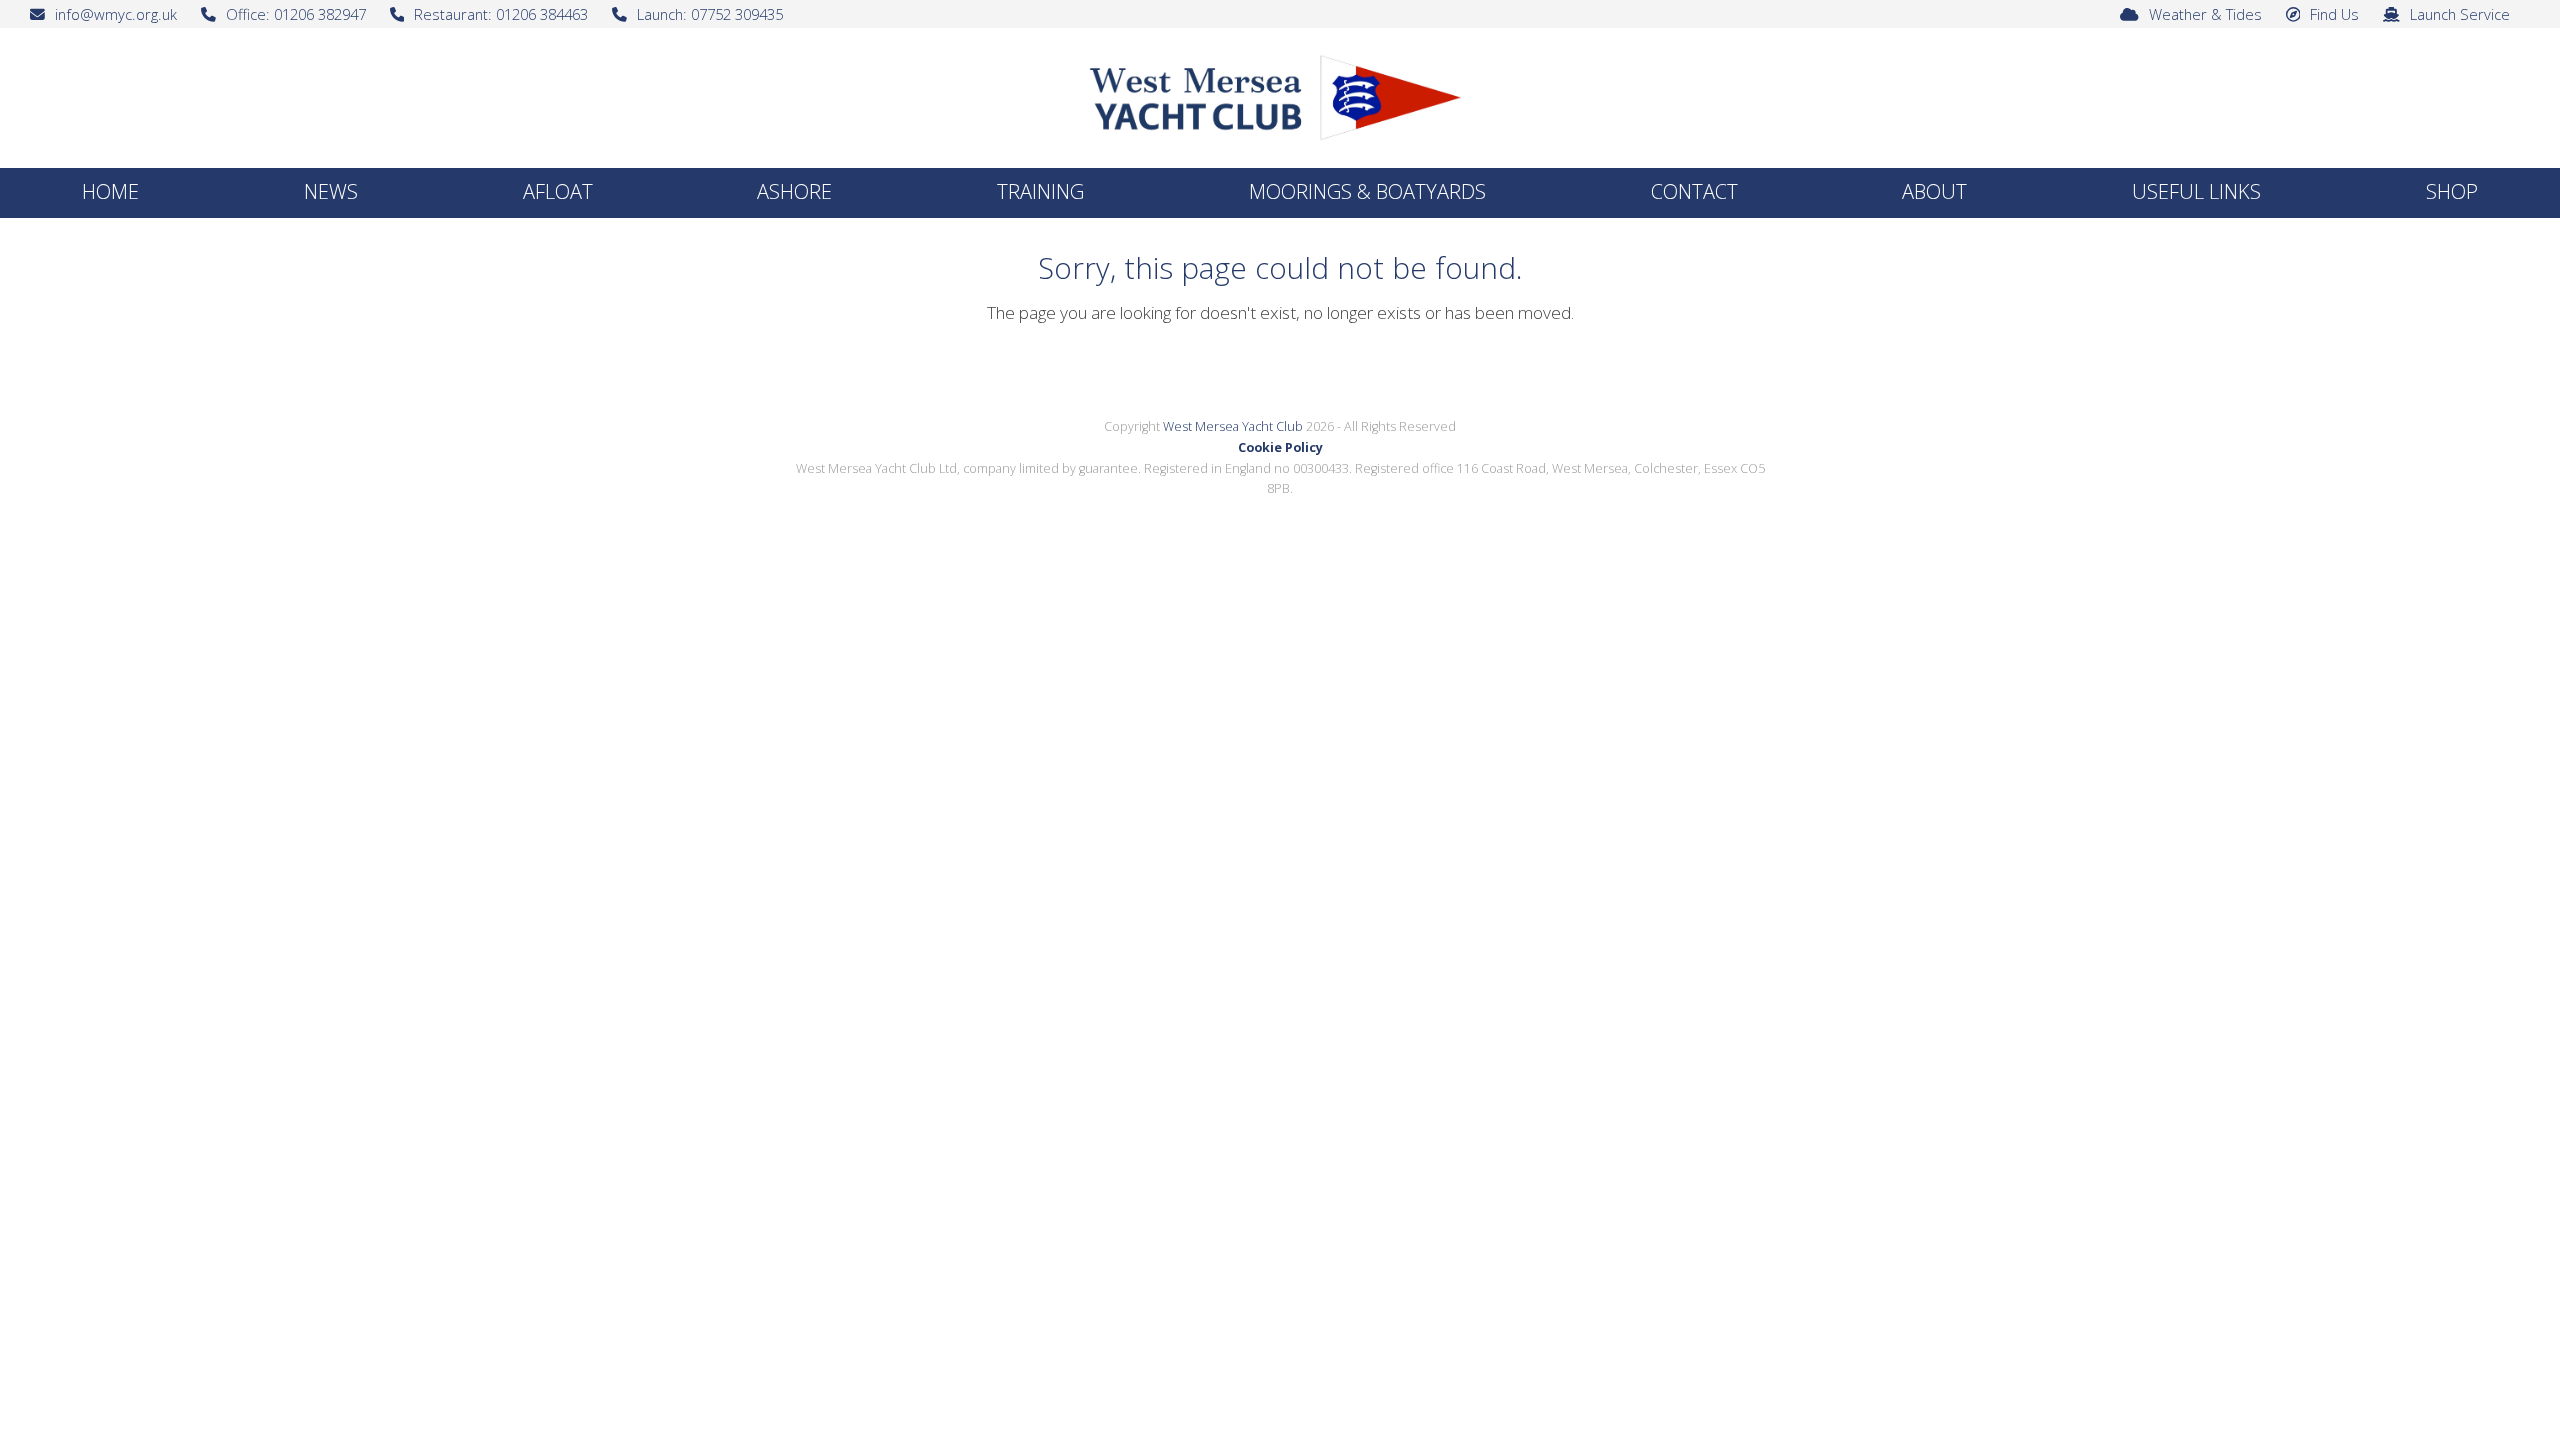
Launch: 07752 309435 (710, 14)
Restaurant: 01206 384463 (501, 14)
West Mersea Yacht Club (1233, 426)
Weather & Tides (2205, 14)
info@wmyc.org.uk (116, 14)
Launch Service (2460, 14)
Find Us (2334, 14)
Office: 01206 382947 (296, 14)
